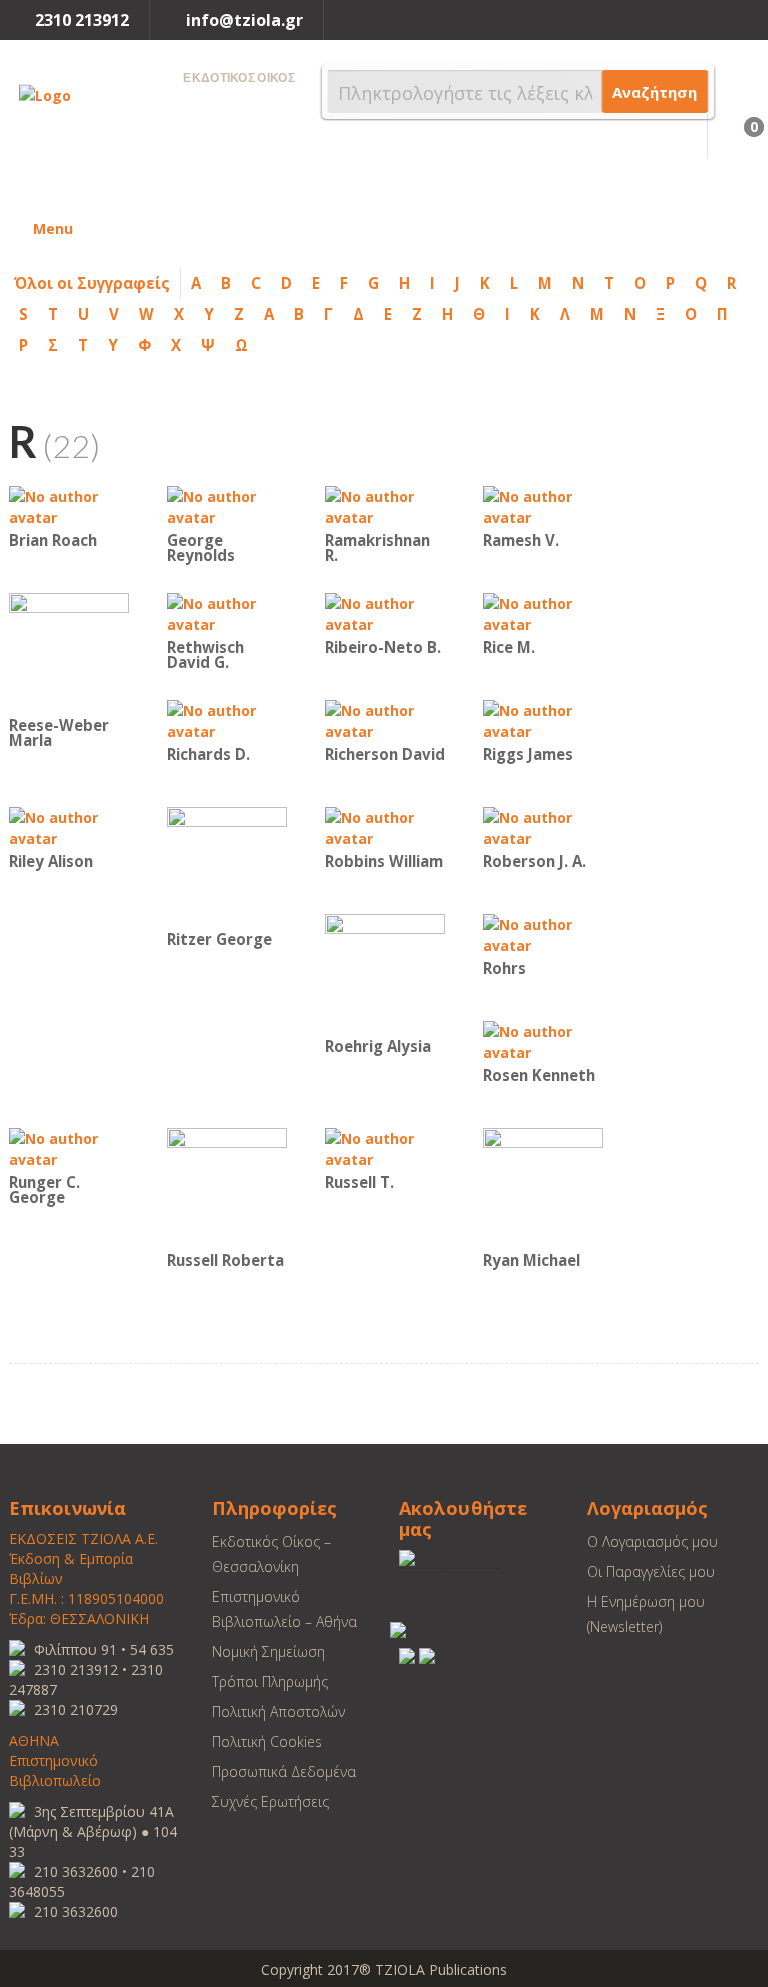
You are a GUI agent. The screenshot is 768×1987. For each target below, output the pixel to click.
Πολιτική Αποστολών (278, 1711)
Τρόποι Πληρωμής (270, 1681)
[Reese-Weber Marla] (69, 651)
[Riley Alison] (69, 826)
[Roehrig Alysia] (385, 972)
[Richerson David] (385, 719)
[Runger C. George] (69, 1147)
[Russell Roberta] (227, 1186)
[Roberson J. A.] (543, 826)
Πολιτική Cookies (267, 1741)
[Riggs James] (543, 719)
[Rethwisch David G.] (227, 612)
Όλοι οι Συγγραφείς (92, 283)
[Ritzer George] (227, 865)
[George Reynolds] (227, 505)
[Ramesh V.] (543, 505)
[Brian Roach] (69, 505)
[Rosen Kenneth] (543, 1040)
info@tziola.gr (244, 20)
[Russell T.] (385, 1147)
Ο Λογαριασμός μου (652, 1541)
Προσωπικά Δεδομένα (284, 1771)
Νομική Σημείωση (268, 1651)
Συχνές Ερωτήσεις (270, 1801)
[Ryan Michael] (543, 1186)
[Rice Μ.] (543, 612)
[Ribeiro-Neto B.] (385, 612)
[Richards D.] (227, 719)
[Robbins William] (385, 826)
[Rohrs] (543, 933)
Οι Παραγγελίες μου (651, 1571)
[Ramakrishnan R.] (385, 505)
